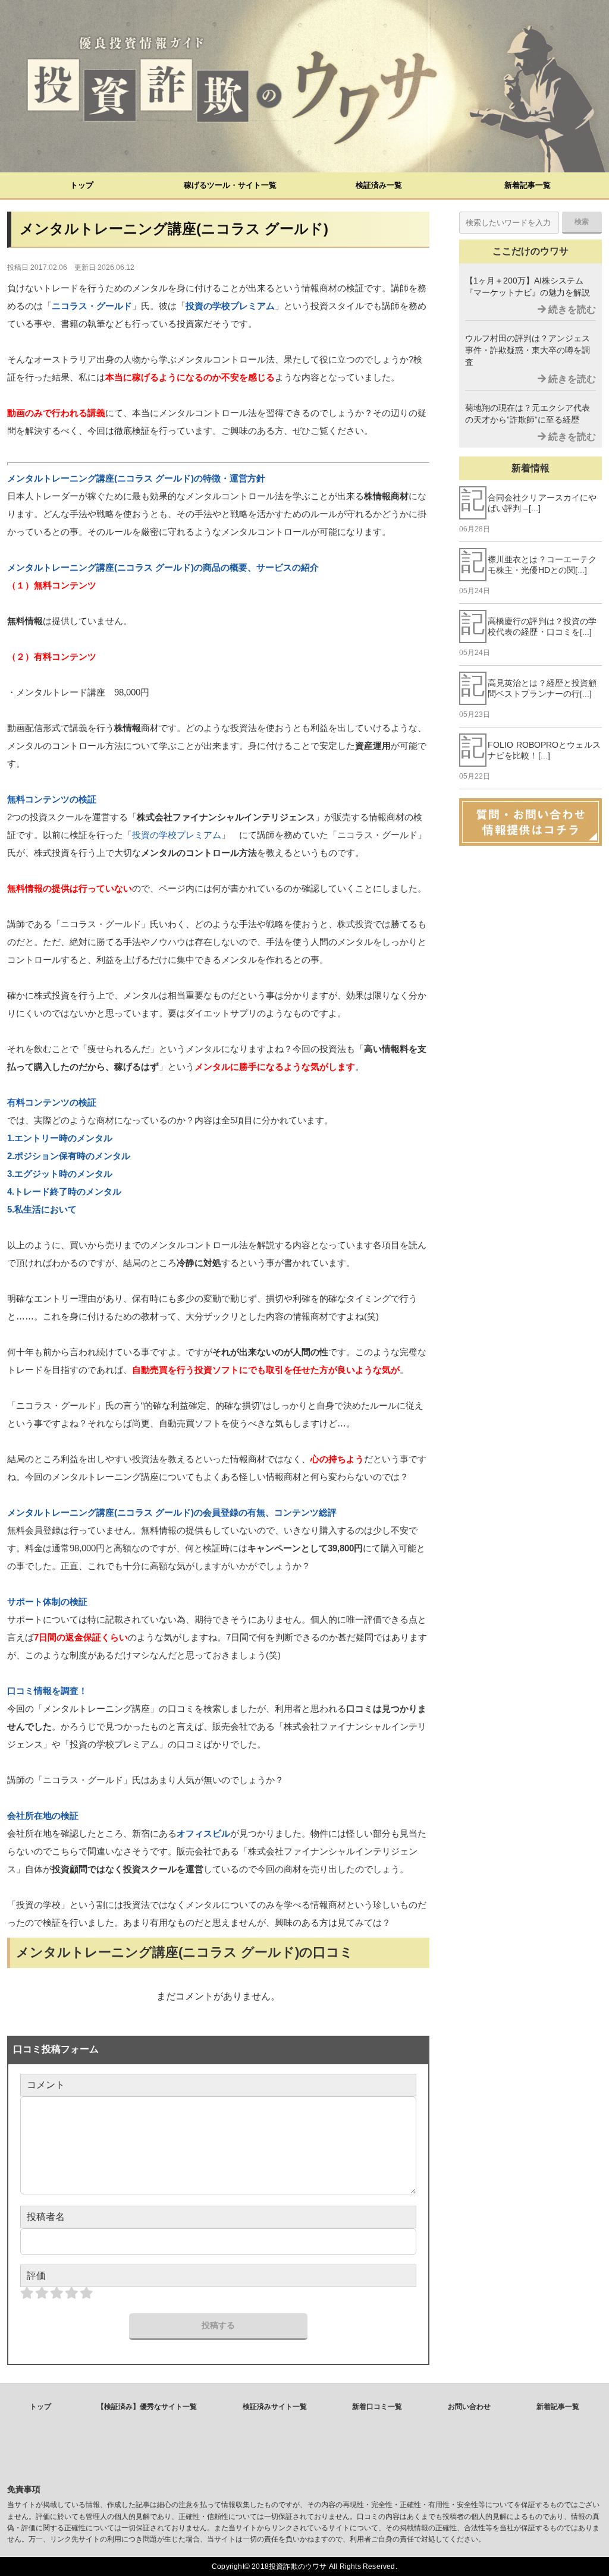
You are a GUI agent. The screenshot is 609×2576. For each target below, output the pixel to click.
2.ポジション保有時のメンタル (69, 1156)
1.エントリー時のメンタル (60, 1138)
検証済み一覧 (379, 185)
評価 (36, 2276)
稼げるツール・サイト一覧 (230, 185)
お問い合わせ (469, 2407)
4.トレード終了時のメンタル (64, 1191)
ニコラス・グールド (92, 306)
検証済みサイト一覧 (275, 2407)
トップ (82, 185)
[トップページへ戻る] (304, 86)
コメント (46, 2085)
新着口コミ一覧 (377, 2407)
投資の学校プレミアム (230, 306)
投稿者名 (46, 2217)
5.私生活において (42, 1209)
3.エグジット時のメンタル (60, 1174)
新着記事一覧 (528, 185)
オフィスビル (203, 1833)
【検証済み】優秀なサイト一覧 (147, 2407)
